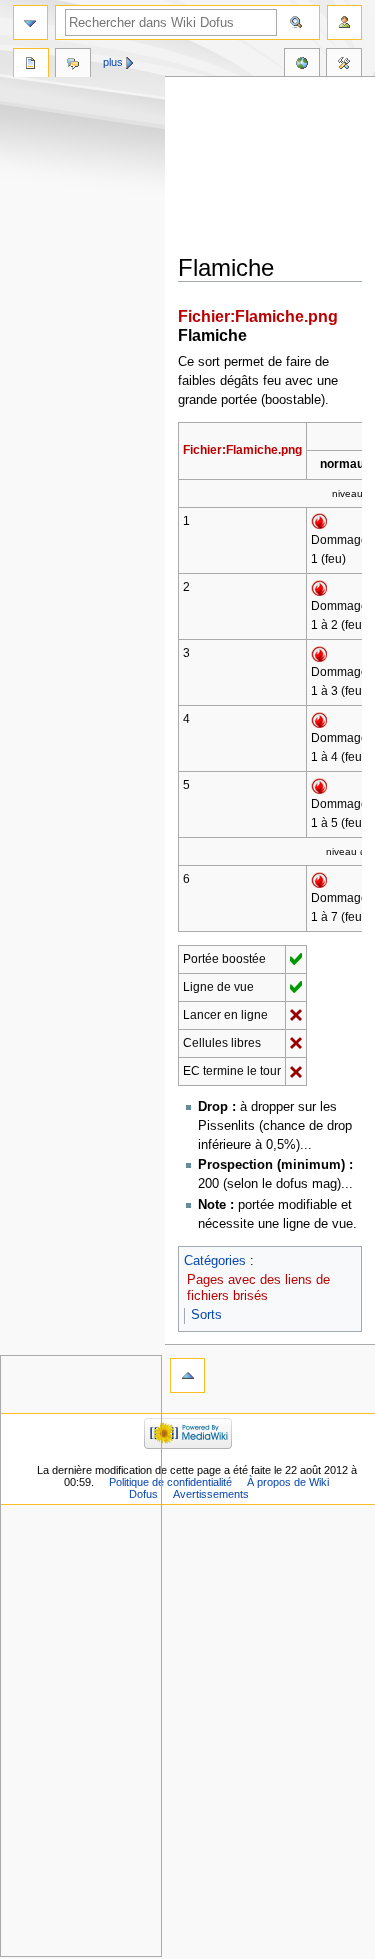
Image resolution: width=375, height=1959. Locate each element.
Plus (113, 62)
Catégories (215, 1261)
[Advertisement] (276, 167)
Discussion (73, 65)
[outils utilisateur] (344, 22)
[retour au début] (187, 1375)
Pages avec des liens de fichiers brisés (258, 1288)
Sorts (206, 1315)
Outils (344, 65)
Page (31, 65)
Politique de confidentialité (170, 1482)
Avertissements (211, 1494)
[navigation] (30, 22)
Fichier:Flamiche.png (258, 316)
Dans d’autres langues (302, 65)
